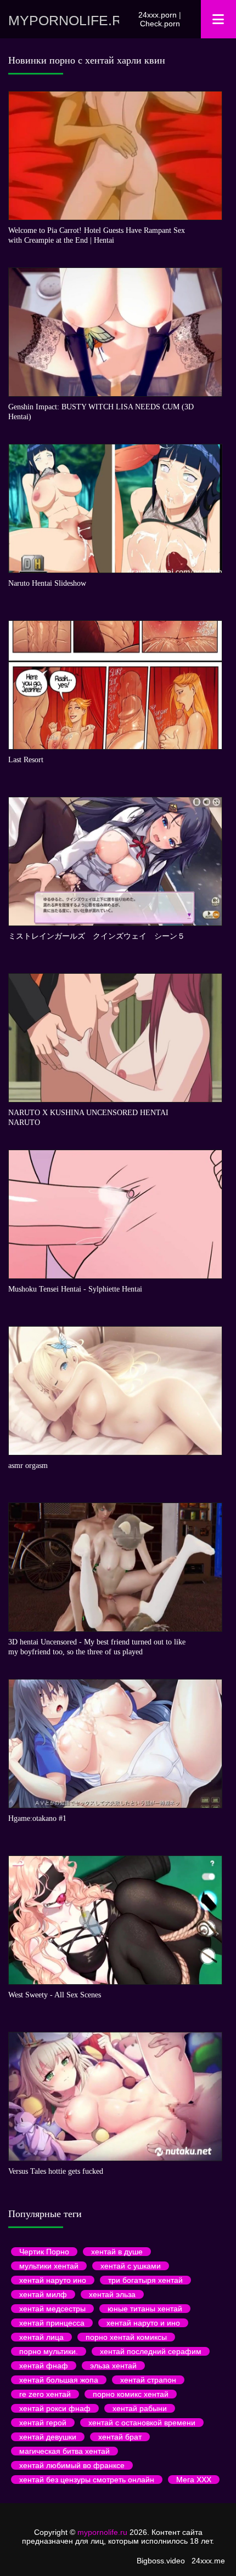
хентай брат (120, 2437)
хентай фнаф (44, 2366)
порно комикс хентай (131, 2394)
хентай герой (43, 2423)
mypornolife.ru (64, 20)
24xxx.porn (158, 15)
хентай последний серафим (151, 2351)
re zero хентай (45, 2394)
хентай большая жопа (59, 2380)
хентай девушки (48, 2437)
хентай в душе (117, 2252)
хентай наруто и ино (143, 2323)
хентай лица (41, 2337)
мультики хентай (49, 2266)
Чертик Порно (44, 2252)
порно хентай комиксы (126, 2337)
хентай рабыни (140, 2408)
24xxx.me (208, 2561)
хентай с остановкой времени (142, 2423)
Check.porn (160, 24)
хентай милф (43, 2294)
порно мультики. (49, 2351)
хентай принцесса (52, 2323)
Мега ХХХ (194, 2480)
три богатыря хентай (145, 2280)
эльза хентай (113, 2366)
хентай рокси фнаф (55, 2408)
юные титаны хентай (145, 2309)
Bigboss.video (161, 2561)
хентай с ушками (131, 2266)
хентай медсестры (52, 2309)
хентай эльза (112, 2294)
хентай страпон (148, 2380)
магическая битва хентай (64, 2451)
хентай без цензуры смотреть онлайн (87, 2480)
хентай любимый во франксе (72, 2465)
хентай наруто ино (53, 2280)
